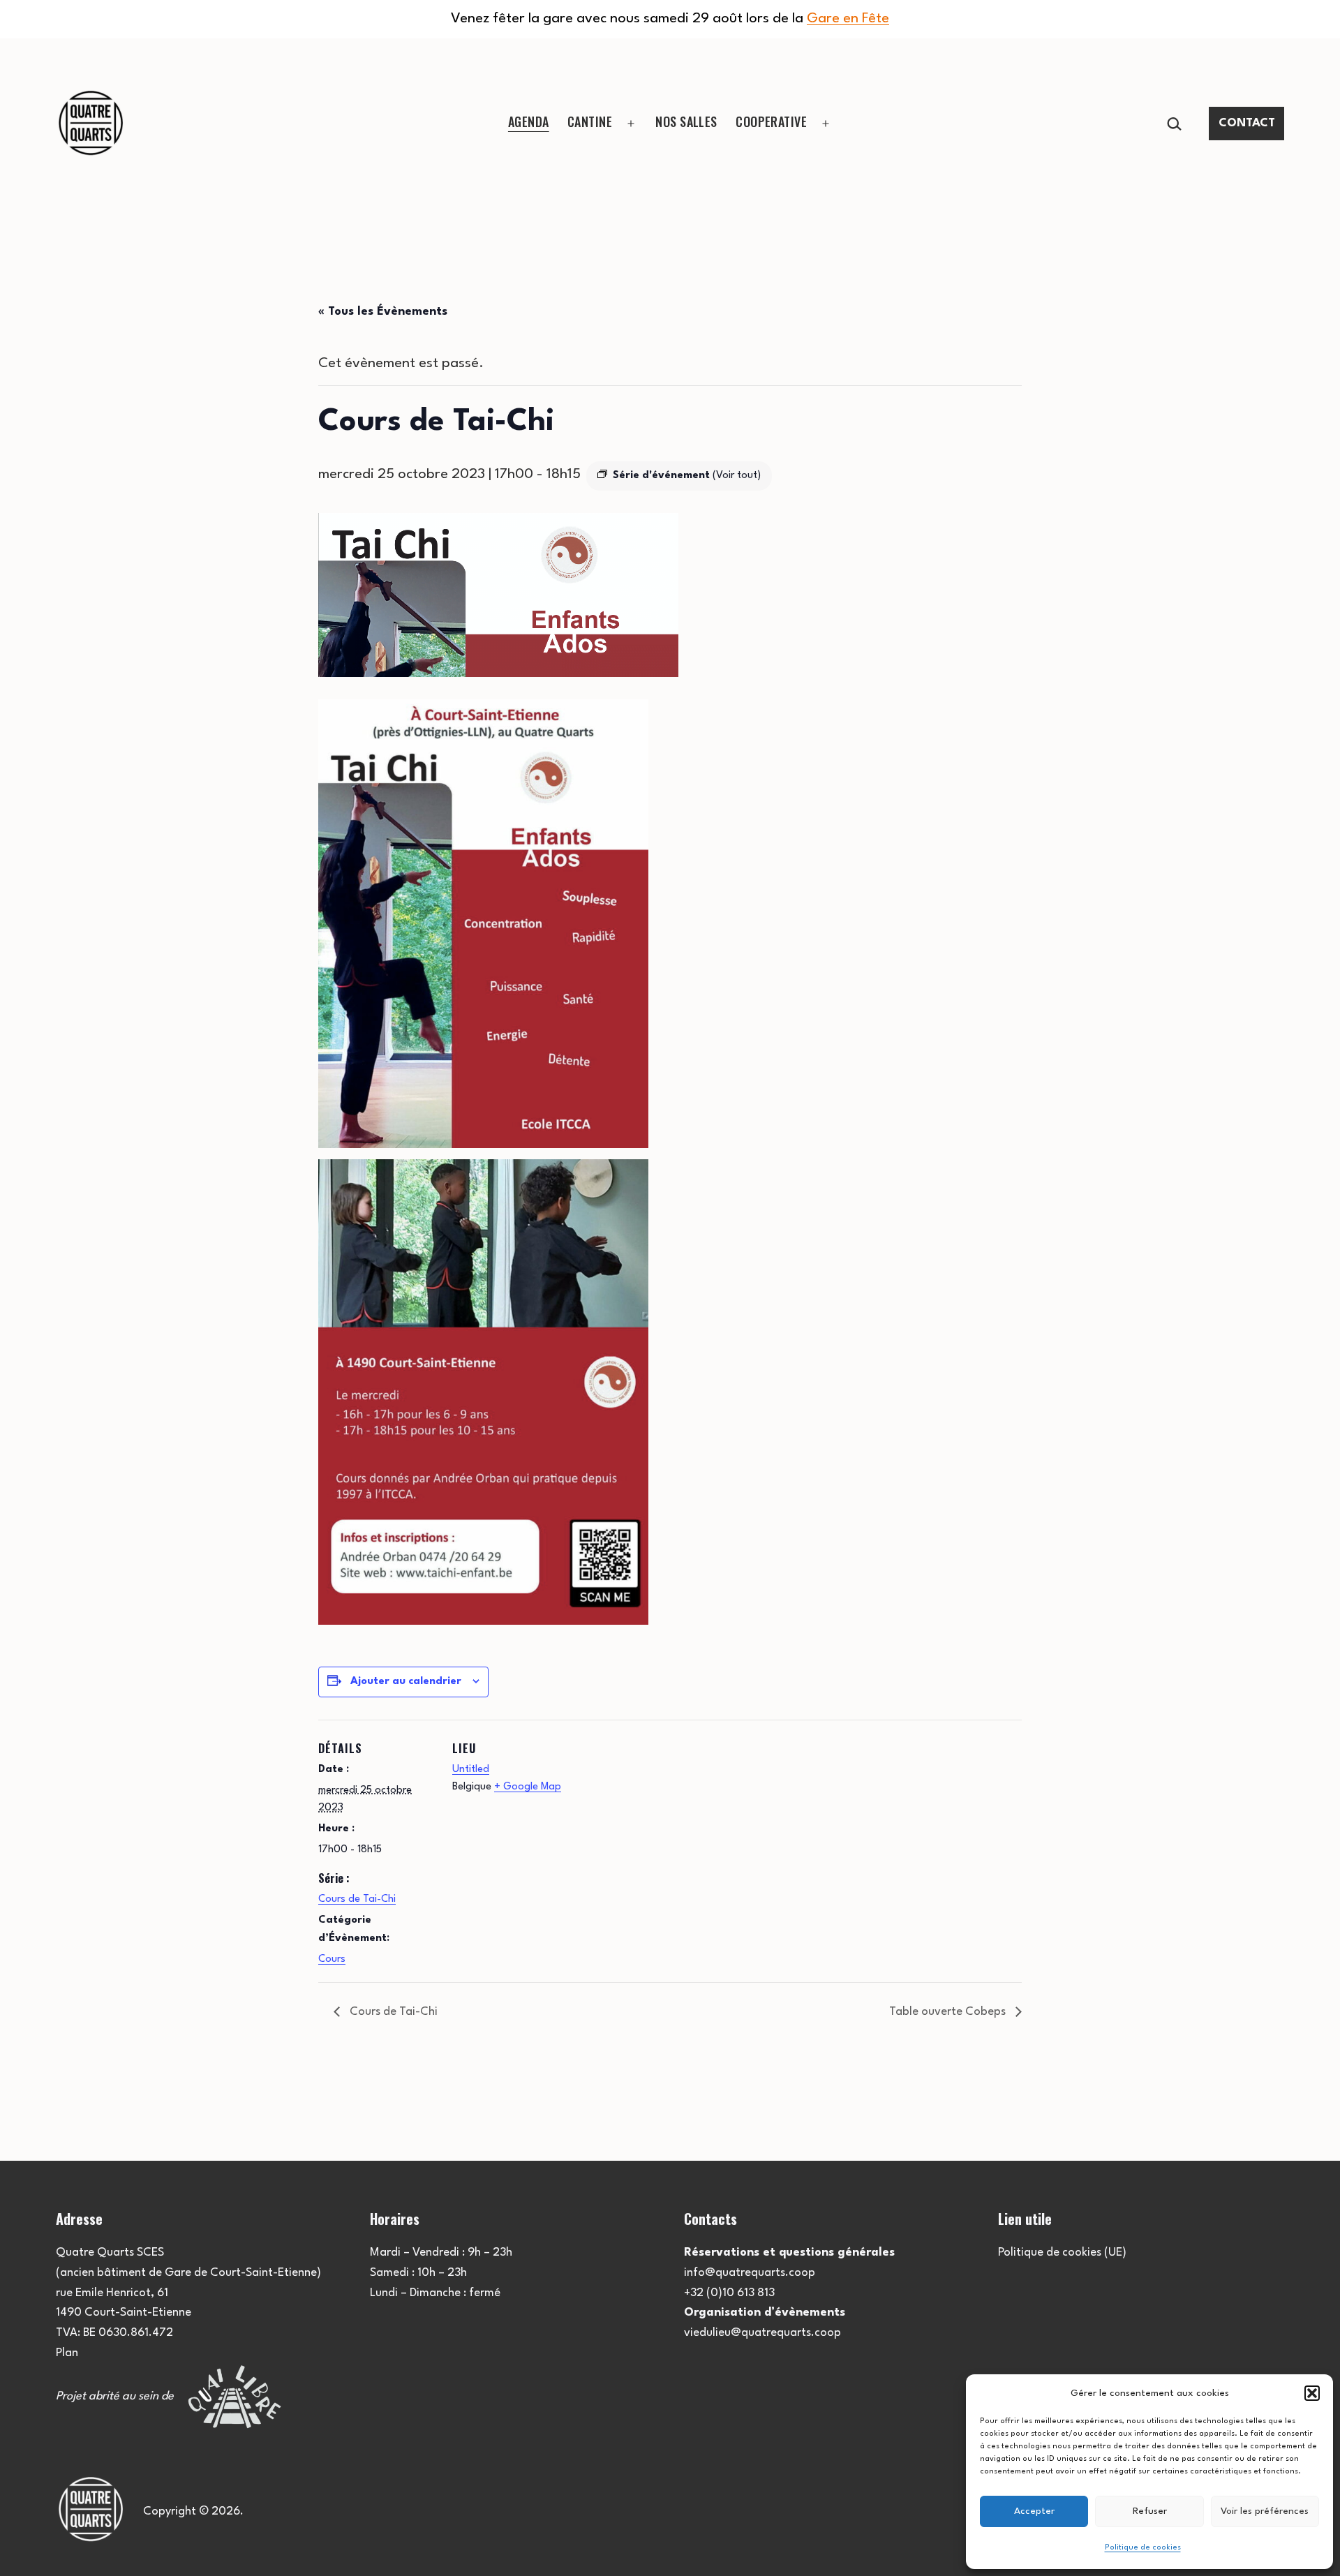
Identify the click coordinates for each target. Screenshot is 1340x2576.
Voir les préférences (1265, 2511)
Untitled (471, 1770)
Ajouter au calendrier (406, 1682)
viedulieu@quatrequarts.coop (762, 2333)
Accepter (1034, 2511)
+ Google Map (528, 1787)
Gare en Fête (848, 19)
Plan (67, 2353)
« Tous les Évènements (383, 312)
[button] (1312, 2393)
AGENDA (529, 121)
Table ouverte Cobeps (949, 2012)
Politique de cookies (1143, 2548)
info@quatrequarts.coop (750, 2273)
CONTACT (1247, 123)
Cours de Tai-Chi (357, 1899)
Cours (332, 1959)
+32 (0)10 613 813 (729, 2293)
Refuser (1150, 2511)
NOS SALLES (686, 121)
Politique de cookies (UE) (1062, 2253)
